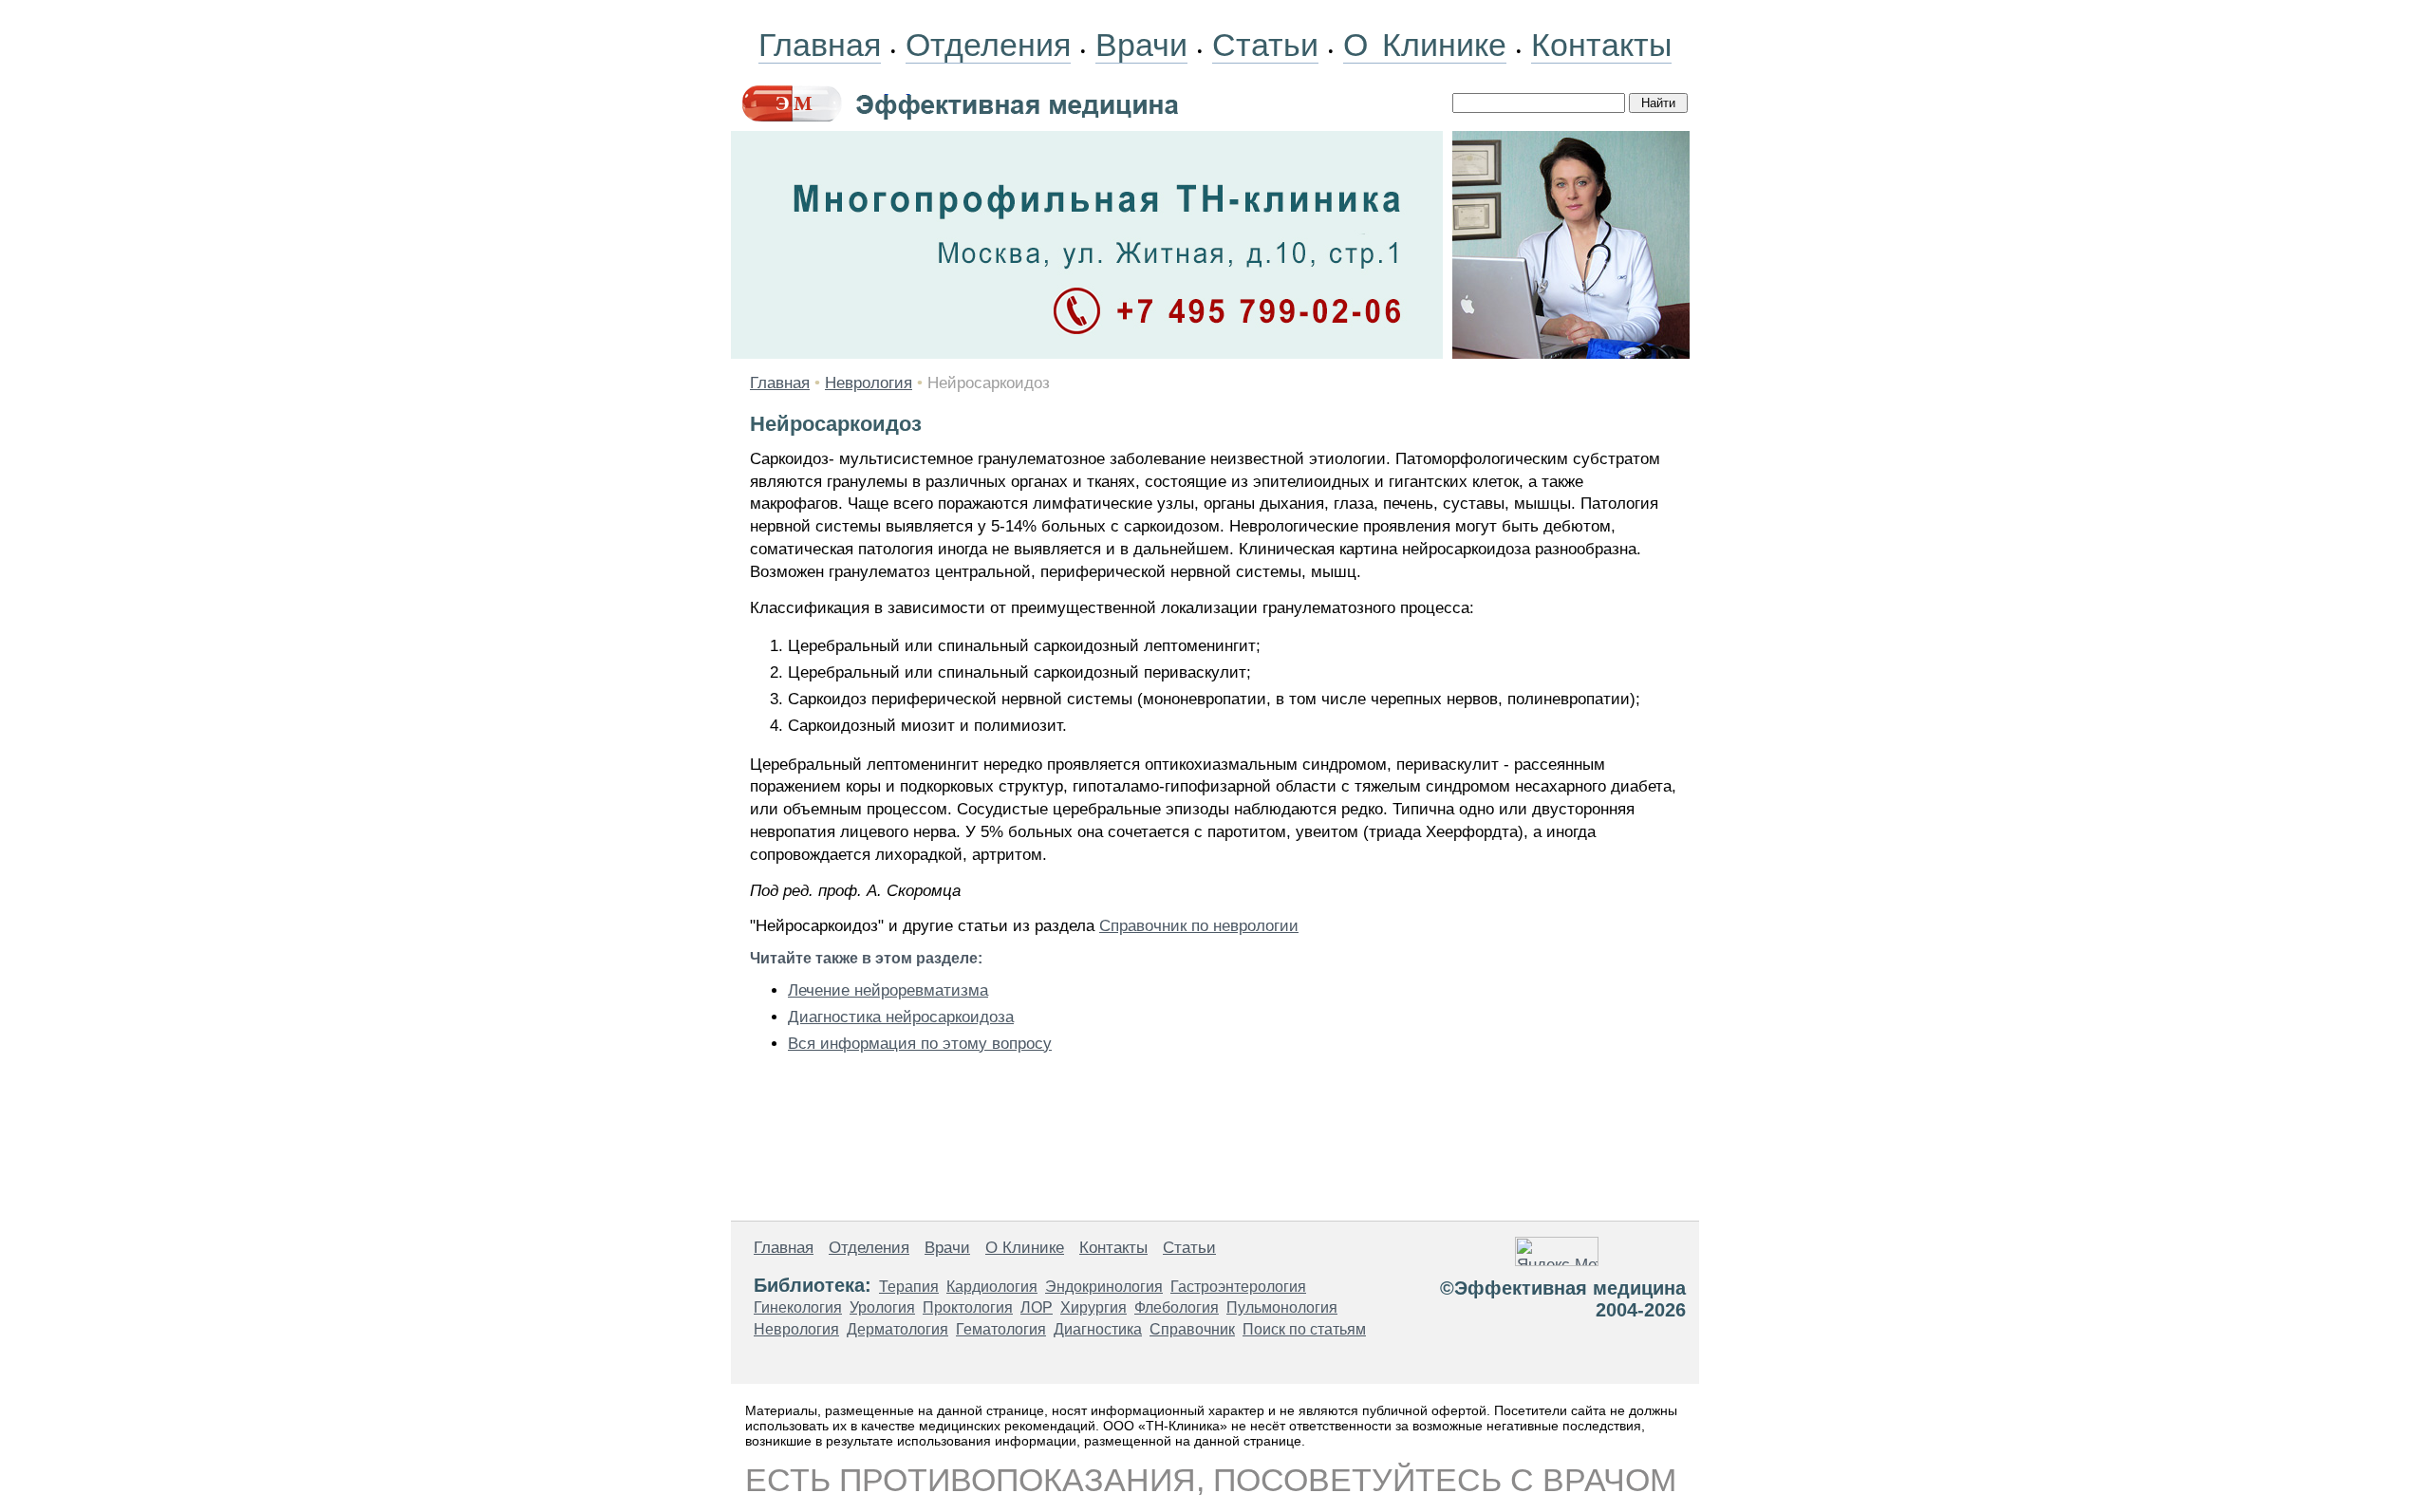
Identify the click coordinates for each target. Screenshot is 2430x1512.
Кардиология (992, 1287)
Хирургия (1093, 1307)
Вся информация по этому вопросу (920, 1044)
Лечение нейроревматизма (888, 990)
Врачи (1141, 45)
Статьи (1265, 45)
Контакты (1601, 45)
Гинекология (798, 1307)
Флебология (1177, 1307)
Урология (882, 1307)
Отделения (988, 45)
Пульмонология (1282, 1307)
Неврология (869, 383)
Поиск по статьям (1304, 1329)
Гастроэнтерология (1238, 1287)
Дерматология (897, 1329)
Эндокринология (1104, 1287)
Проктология (968, 1307)
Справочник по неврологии (1199, 926)
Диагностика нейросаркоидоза (901, 1017)
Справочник (1192, 1329)
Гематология (1001, 1329)
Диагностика (1098, 1329)
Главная (820, 45)
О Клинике (1425, 45)
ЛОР (1037, 1307)
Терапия (909, 1287)
